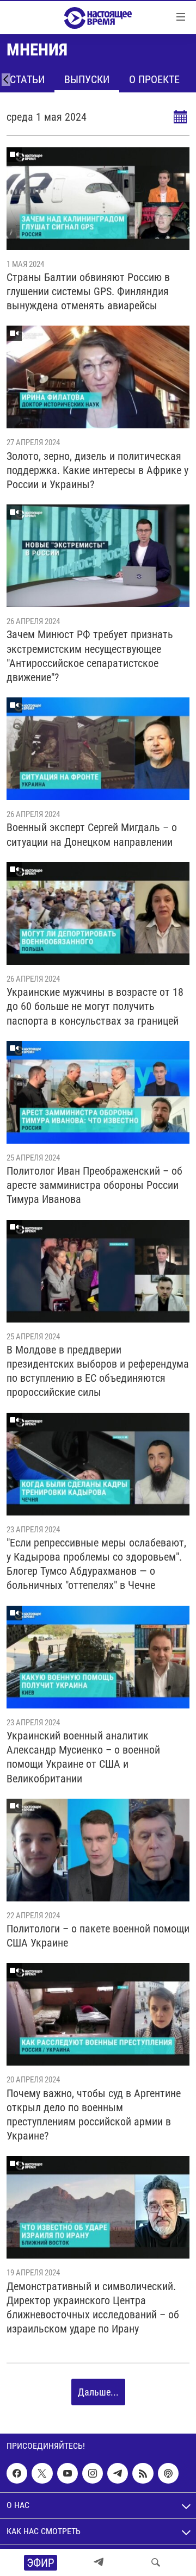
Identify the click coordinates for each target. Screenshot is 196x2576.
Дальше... (98, 2392)
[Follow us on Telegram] (118, 2473)
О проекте (154, 79)
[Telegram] (99, 2562)
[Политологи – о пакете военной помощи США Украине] (98, 1850)
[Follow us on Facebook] (17, 2473)
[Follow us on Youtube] (68, 2473)
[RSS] (143, 2473)
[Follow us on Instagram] (93, 2473)
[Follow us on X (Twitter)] (42, 2473)
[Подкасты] (168, 2473)
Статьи (27, 79)
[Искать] (156, 2562)
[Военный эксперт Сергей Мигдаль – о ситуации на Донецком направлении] (98, 749)
